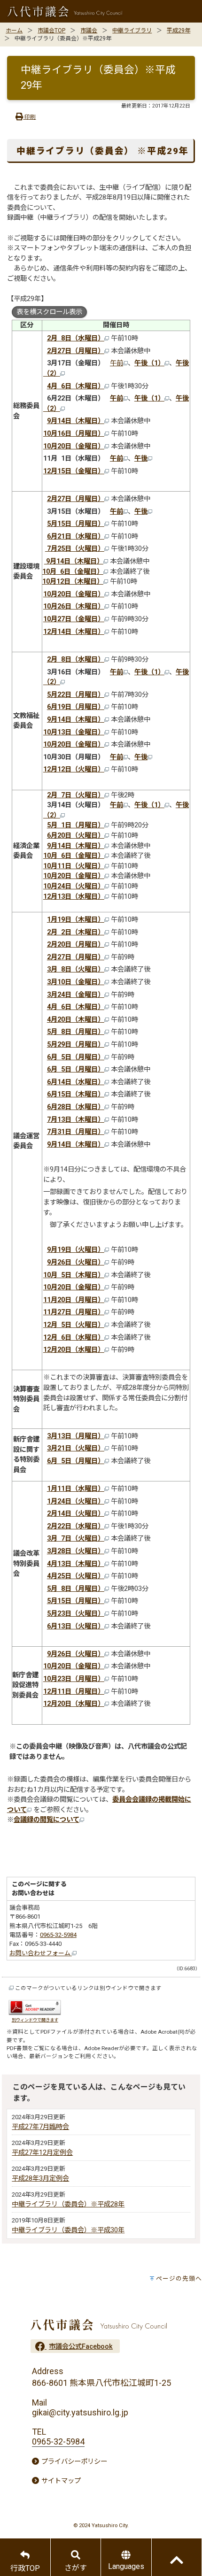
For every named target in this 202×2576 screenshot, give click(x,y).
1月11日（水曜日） (76, 1489)
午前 (117, 363)
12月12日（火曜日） (74, 769)
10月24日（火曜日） (74, 886)
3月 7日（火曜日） (76, 1539)
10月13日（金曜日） (74, 732)
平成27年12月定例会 (42, 2153)
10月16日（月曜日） (74, 434)
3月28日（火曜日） (76, 1551)
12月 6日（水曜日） (74, 1338)
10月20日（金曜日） (74, 446)
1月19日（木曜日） (76, 920)
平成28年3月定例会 (40, 2179)
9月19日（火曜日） (76, 1250)
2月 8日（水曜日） (76, 338)
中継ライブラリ (132, 31)
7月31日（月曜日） (76, 1132)
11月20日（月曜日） (74, 1300)
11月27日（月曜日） (74, 1312)
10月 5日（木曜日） (74, 1275)
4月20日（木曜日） (76, 1020)
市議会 (89, 31)
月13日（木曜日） (78, 1564)
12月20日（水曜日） (74, 1350)
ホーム (14, 31)
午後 (141, 459)
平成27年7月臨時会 (40, 2127)
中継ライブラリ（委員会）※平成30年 (68, 2230)
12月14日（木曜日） (74, 632)
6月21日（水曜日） (76, 536)
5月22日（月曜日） (76, 695)
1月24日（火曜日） (76, 1501)
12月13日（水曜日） (74, 897)
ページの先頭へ (179, 2279)
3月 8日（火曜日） (76, 969)
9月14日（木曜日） (76, 421)
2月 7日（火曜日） (76, 795)
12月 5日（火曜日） (74, 1325)
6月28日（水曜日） (76, 1107)
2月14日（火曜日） (76, 1514)
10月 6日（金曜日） (73, 572)
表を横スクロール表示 (49, 312)
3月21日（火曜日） (76, 1448)
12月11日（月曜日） (74, 1692)
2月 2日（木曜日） (76, 932)
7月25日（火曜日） (75, 549)
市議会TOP (51, 31)
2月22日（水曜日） (76, 1526)
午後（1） (149, 363)
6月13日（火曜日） (76, 1626)
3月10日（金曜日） (76, 982)
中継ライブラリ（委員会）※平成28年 (68, 2204)
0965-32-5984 (58, 1935)
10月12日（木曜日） (73, 582)
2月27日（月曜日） (76, 351)
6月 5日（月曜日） (76, 1057)
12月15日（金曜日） (74, 471)
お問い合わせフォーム (41, 1953)
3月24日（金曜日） (76, 995)
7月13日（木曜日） (76, 1120)
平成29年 (179, 31)
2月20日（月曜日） (76, 945)
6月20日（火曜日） (76, 836)
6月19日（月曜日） (76, 707)
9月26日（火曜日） (76, 1262)
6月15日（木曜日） (76, 1094)
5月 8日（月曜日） (76, 1589)
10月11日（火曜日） (74, 866)
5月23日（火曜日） (76, 1614)
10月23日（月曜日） (74, 1679)
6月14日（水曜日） (76, 1082)
